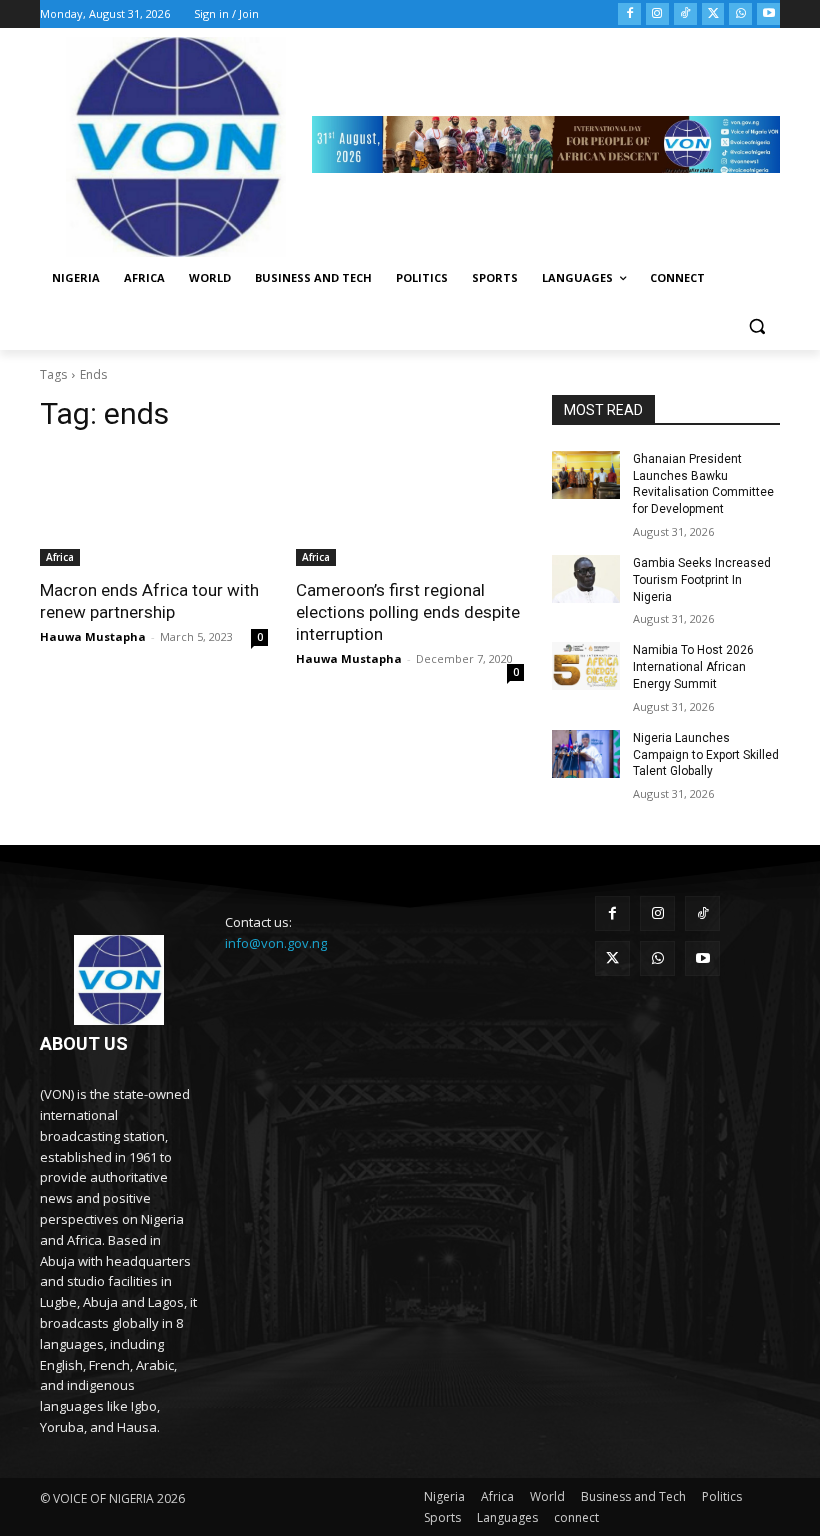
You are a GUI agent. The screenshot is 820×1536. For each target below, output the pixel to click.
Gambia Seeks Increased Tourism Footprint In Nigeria (702, 580)
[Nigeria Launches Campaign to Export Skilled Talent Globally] (586, 754)
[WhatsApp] (740, 14)
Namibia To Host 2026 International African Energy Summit (693, 667)
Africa (60, 557)
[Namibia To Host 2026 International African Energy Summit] (586, 666)
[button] (756, 326)
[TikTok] (685, 14)
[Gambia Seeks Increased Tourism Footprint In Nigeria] (586, 579)
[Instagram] (657, 14)
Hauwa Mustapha (93, 636)
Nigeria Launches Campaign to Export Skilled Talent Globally (706, 755)
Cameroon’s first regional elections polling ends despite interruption (408, 612)
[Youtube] (768, 14)
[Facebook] (629, 14)
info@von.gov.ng (276, 943)
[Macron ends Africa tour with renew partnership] (154, 509)
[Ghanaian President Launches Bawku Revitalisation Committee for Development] (586, 475)
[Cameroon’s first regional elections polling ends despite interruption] (410, 509)
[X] (713, 14)
